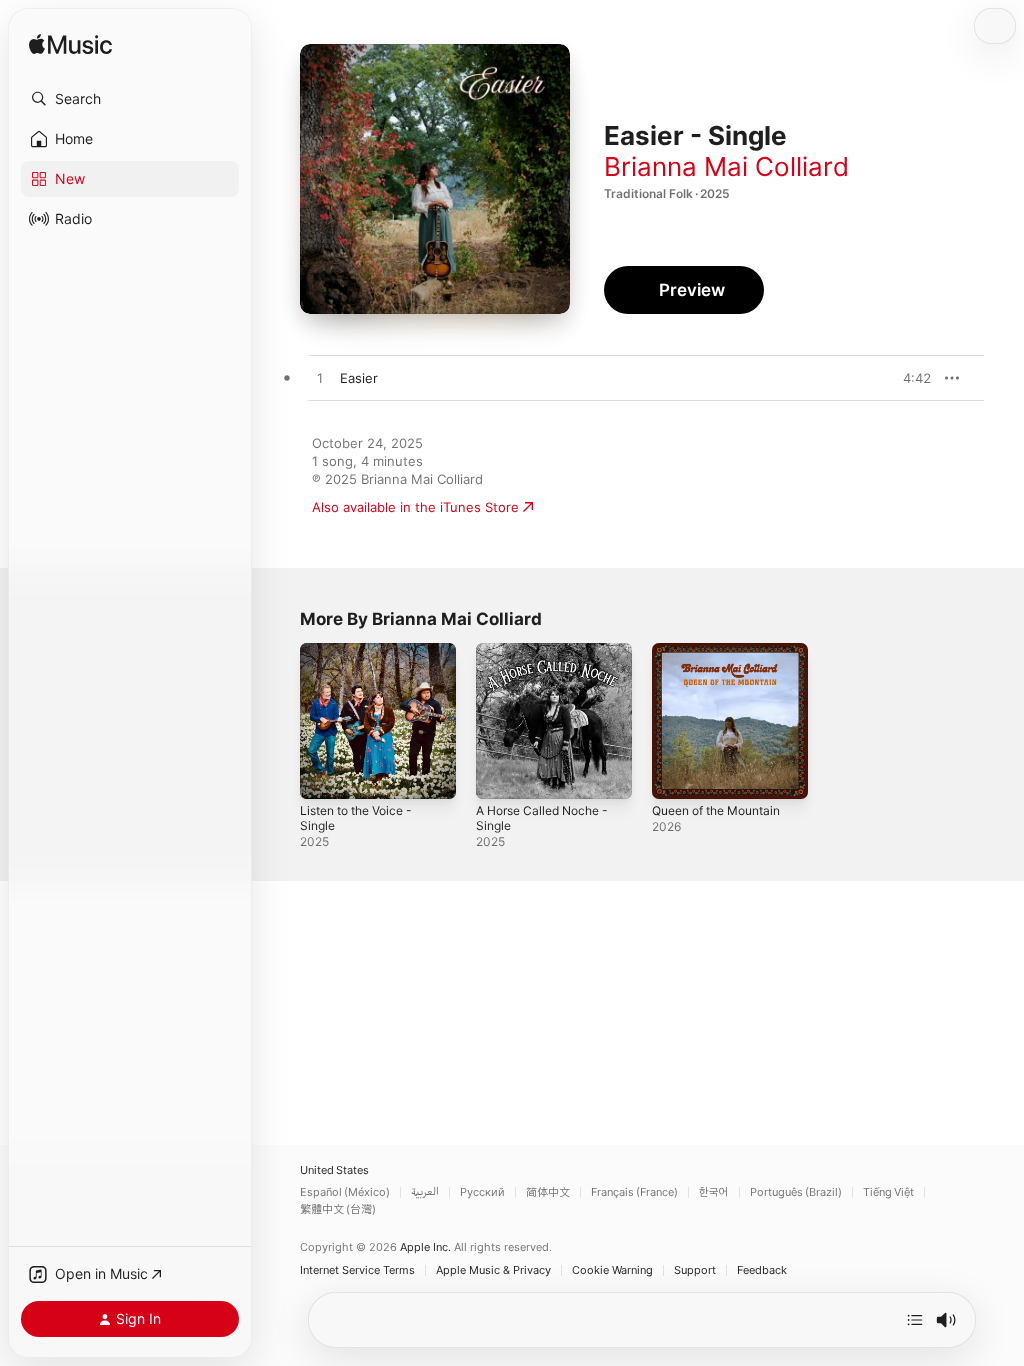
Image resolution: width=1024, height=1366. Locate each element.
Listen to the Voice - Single (356, 818)
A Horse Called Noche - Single (542, 818)
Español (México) (345, 1192)
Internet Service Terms (357, 1270)
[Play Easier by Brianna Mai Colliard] (320, 379)
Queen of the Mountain (716, 810)
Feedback (762, 1270)
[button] (130, 99)
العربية (425, 1192)
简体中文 (548, 1192)
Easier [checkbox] (359, 378)
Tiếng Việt (888, 1192)
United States (334, 1170)
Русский (482, 1192)
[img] (70, 45)
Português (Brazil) (796, 1192)
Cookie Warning (612, 1270)
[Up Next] (915, 1320)
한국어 (714, 1192)
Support (695, 1270)
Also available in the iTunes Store (415, 507)
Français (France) (634, 1192)
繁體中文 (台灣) (338, 1209)
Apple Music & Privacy (493, 1270)
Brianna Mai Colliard (726, 166)
